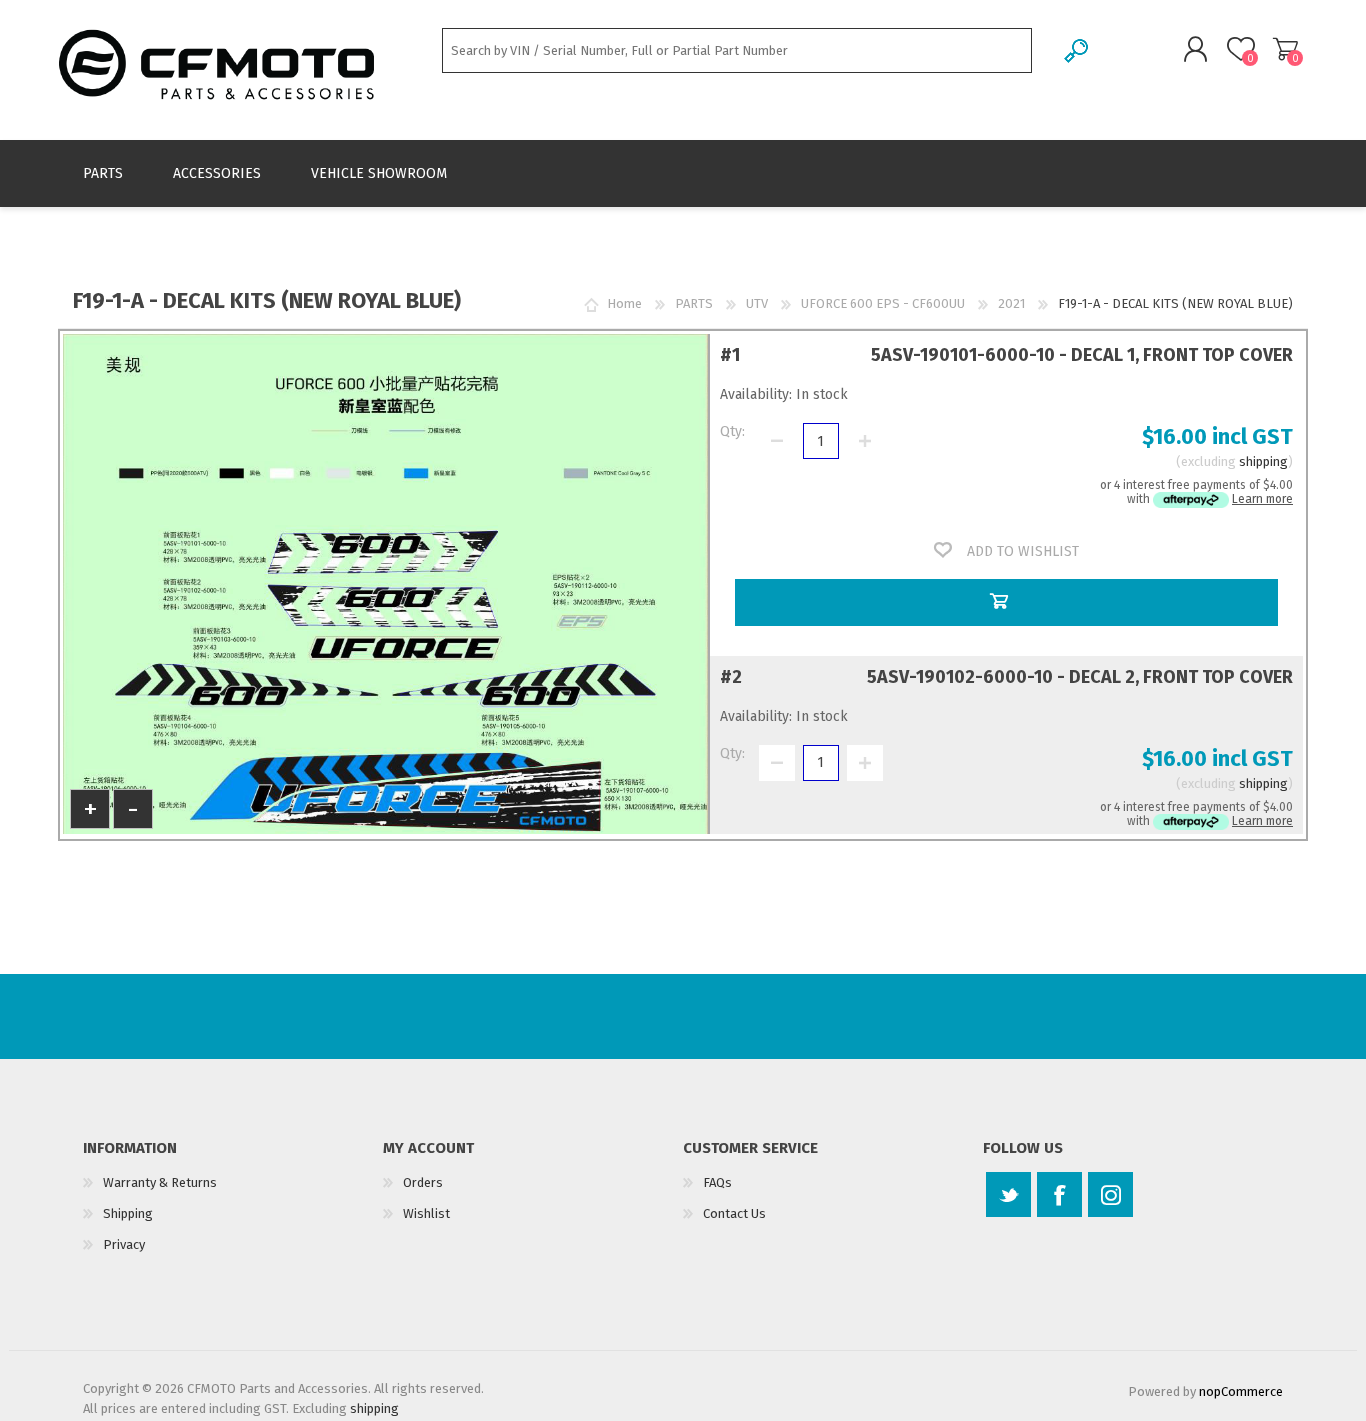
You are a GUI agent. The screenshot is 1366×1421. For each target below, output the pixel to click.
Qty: (732, 431)
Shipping (128, 1213)
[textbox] (737, 50)
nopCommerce (1241, 1391)
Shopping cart (1285, 49)
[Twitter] (1008, 1194)
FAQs (717, 1182)
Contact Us (734, 1213)
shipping (1263, 461)
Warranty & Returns (160, 1182)
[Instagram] (1110, 1194)
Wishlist (426, 1213)
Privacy (124, 1244)
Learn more (1262, 499)
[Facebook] (1059, 1194)
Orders (423, 1182)
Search (1077, 50)
